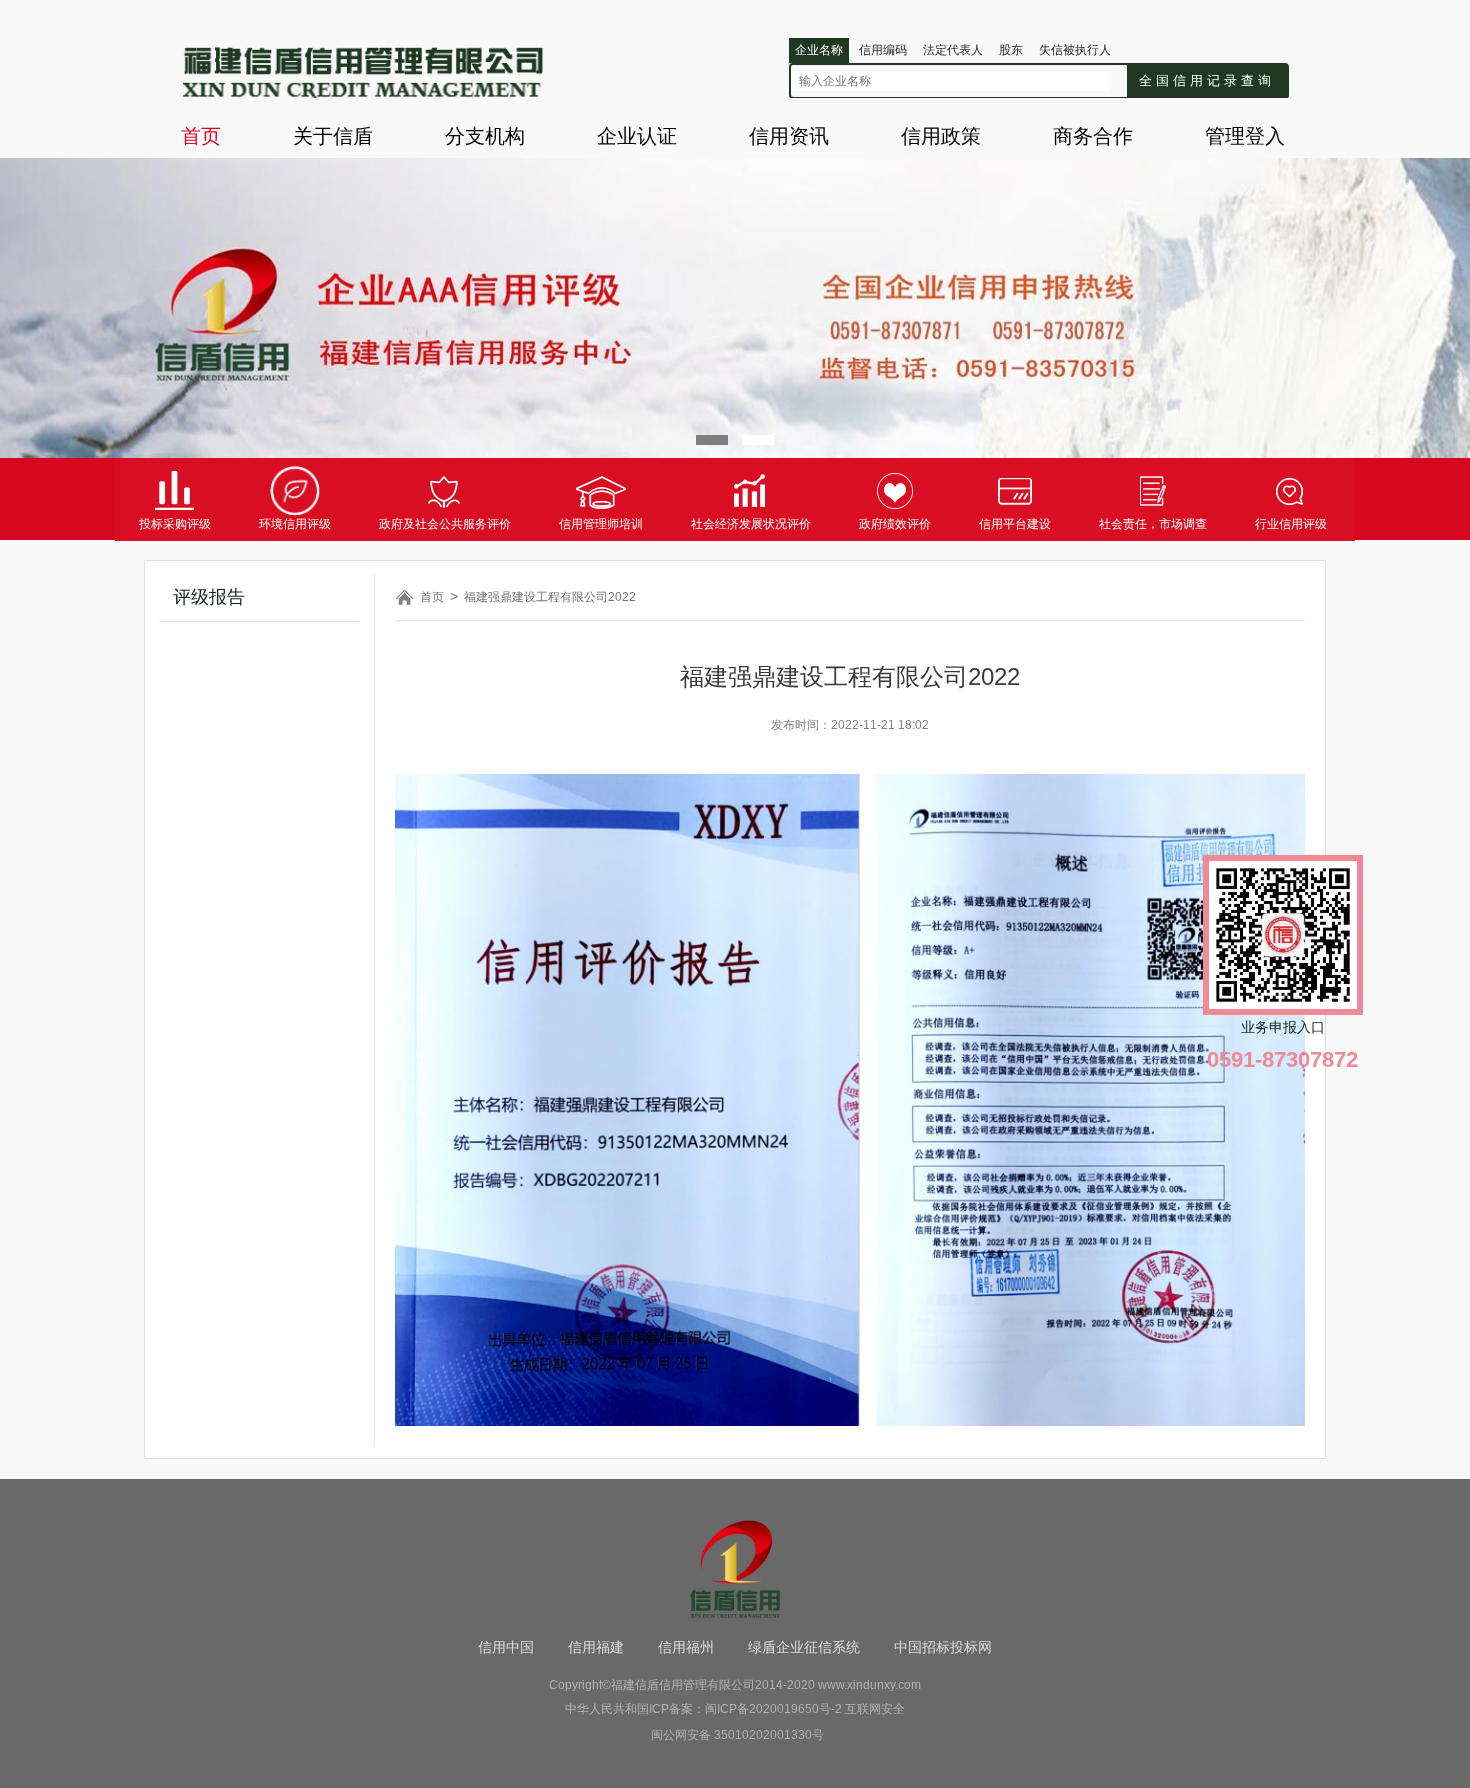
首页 (201, 136)
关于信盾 (333, 136)
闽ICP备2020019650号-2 (773, 1709)
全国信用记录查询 (1207, 80)
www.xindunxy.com (869, 1685)
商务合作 (1093, 136)
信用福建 (596, 1647)
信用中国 (506, 1647)
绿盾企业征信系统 (804, 1647)
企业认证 (637, 136)
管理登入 (1245, 136)
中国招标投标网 (943, 1647)
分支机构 (485, 136)
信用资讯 (789, 136)
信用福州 (686, 1647)
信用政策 (941, 136)
